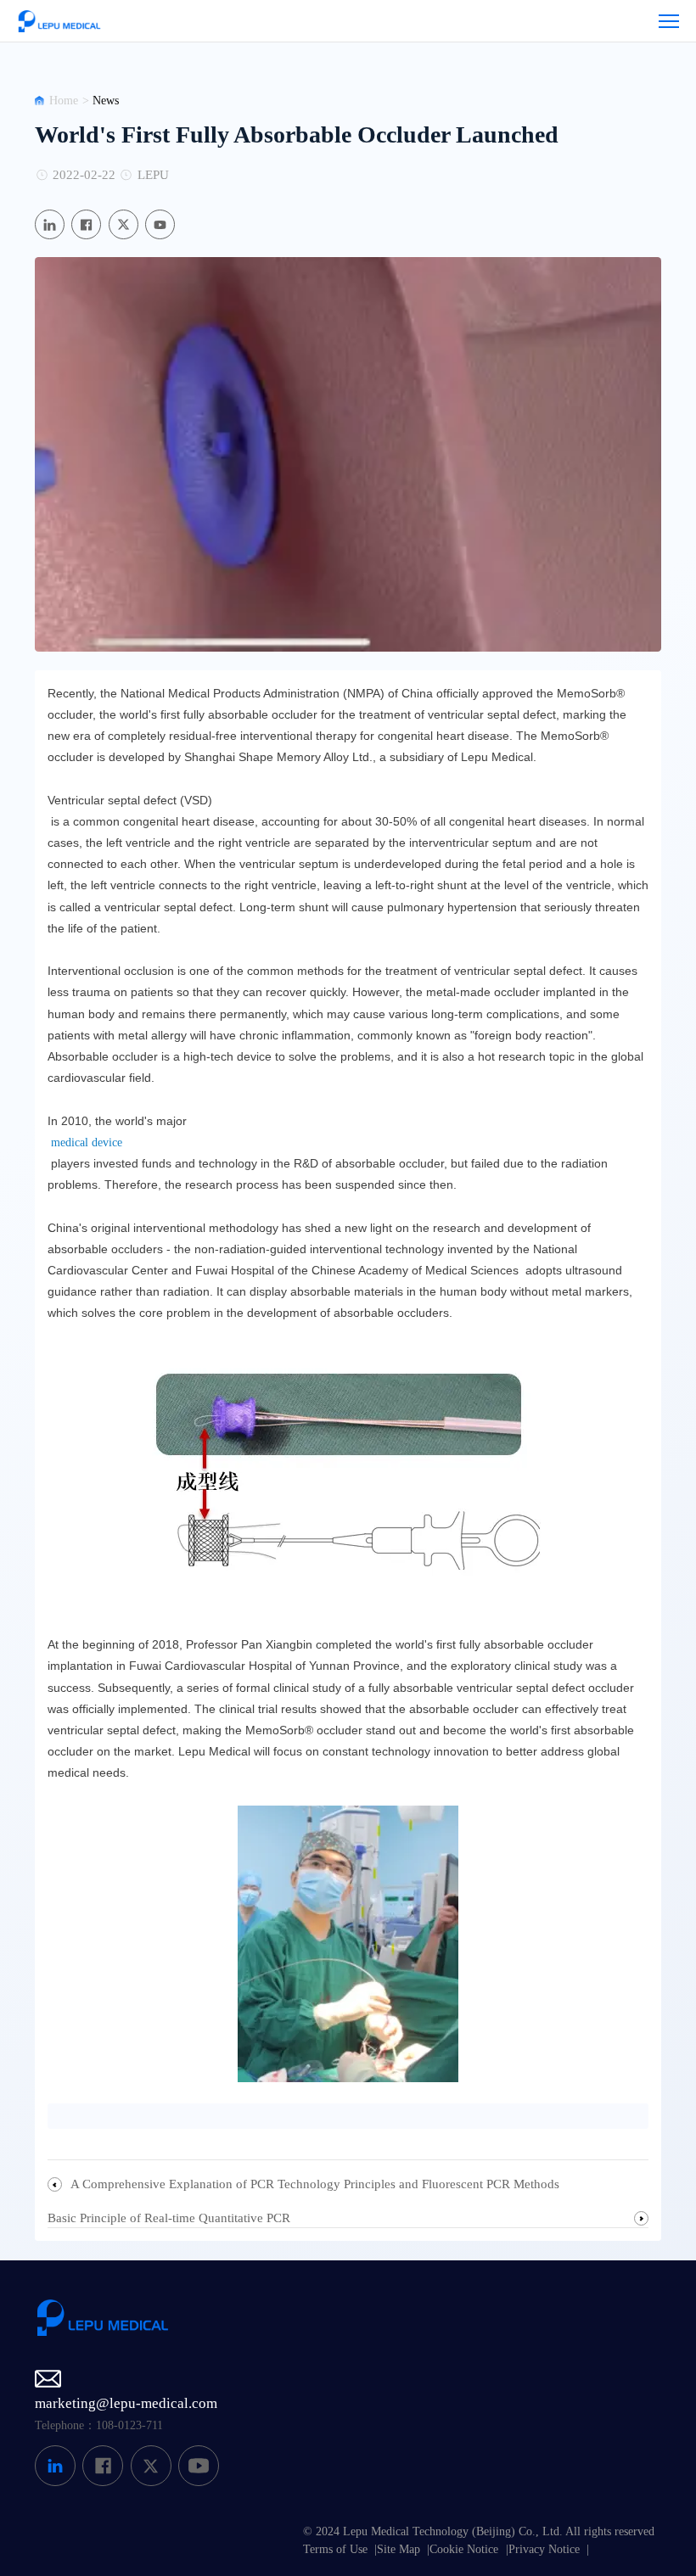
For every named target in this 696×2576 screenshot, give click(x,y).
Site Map (399, 2549)
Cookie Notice (464, 2549)
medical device (85, 1142)
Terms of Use (335, 2549)
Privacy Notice (544, 2549)
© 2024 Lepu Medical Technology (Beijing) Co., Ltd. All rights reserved (479, 2531)
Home (64, 101)
